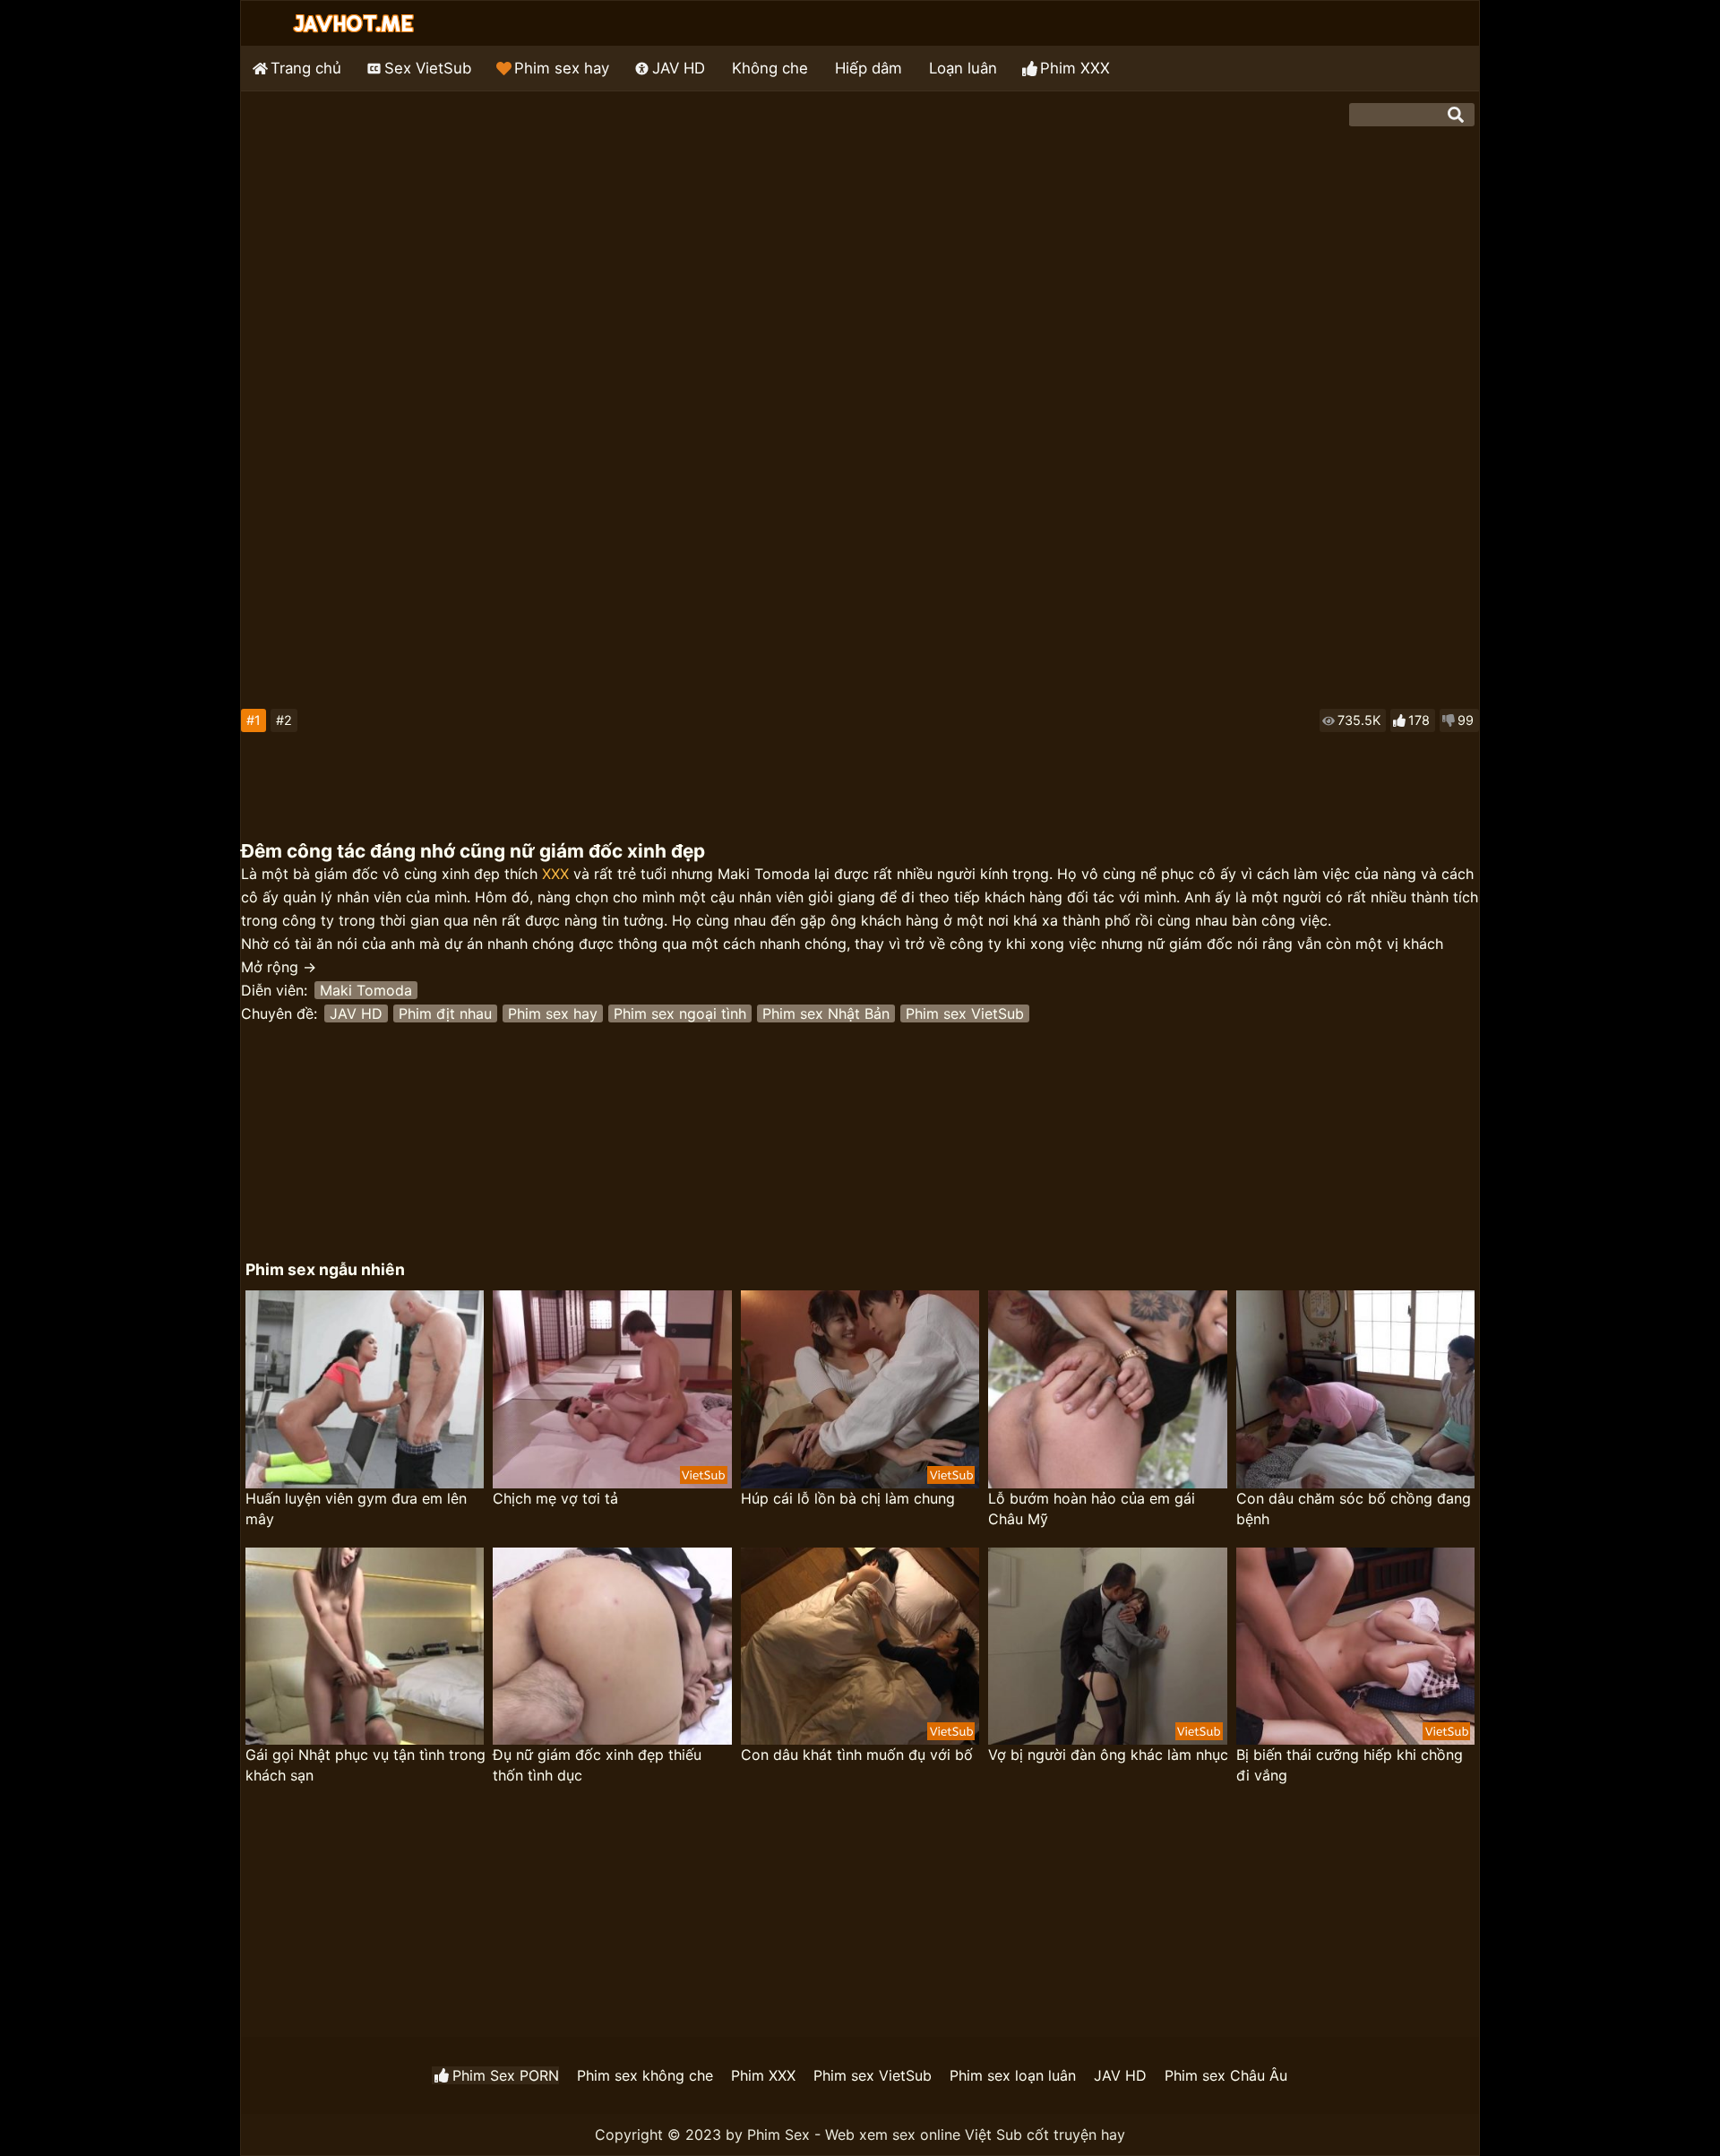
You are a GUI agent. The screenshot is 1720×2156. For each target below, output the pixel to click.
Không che (770, 68)
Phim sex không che (645, 2075)
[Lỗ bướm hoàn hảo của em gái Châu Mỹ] (1107, 1389)
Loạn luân (963, 68)
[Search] (1456, 115)
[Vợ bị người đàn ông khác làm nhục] (1107, 1647)
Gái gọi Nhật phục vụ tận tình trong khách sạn (365, 1765)
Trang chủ (306, 68)
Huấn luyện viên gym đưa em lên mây (356, 1509)
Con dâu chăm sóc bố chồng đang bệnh (1354, 1509)
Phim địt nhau (445, 1013)
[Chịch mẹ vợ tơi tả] (612, 1389)
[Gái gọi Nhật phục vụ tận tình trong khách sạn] (365, 1647)
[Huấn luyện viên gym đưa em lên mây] (365, 1389)
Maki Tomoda (366, 990)
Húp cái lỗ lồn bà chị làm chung (848, 1498)
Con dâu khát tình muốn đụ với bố (857, 1755)
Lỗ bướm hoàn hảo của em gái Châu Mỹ (1092, 1509)
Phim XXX (1075, 68)
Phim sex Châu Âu (1226, 2075)
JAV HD (679, 68)
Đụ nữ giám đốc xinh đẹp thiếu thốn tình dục (597, 1765)
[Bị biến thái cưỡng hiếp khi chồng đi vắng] (1355, 1647)
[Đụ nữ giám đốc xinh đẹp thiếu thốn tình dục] (612, 1647)
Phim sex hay (562, 68)
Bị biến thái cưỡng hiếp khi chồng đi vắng (1350, 1765)
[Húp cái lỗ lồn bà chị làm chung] (860, 1389)
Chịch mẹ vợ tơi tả (555, 1498)
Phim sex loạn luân (1013, 2075)
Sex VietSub (428, 68)
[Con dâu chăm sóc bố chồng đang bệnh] (1355, 1389)
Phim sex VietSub (965, 1013)
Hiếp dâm (869, 68)
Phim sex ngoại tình (680, 1013)
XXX (555, 874)
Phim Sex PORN (506, 2075)
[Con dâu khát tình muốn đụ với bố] (860, 1647)
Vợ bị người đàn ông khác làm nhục (1108, 1755)
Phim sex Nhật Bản (826, 1013)
